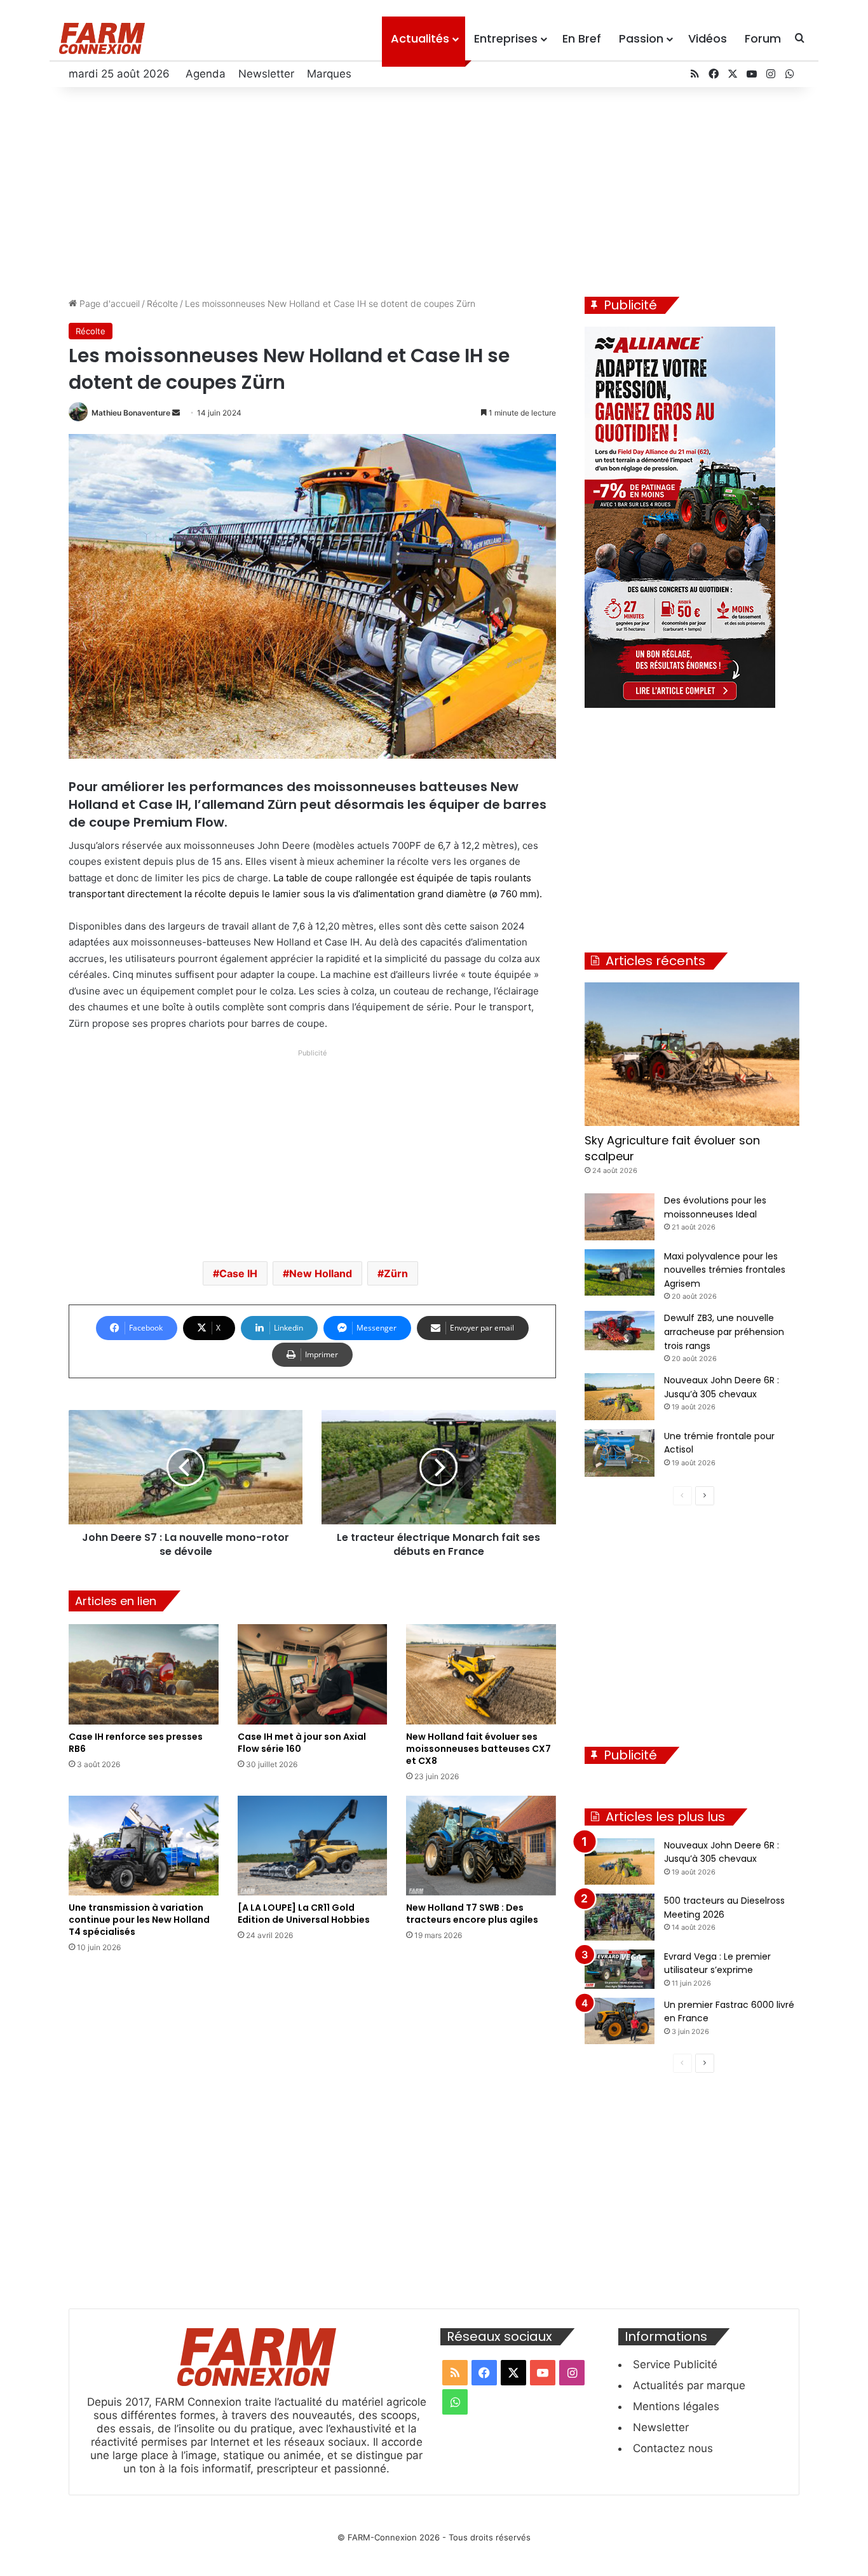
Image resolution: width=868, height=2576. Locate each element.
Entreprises (506, 38)
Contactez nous (673, 2448)
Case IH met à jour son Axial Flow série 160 (302, 1743)
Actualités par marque (689, 2385)
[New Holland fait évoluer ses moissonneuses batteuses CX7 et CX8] (481, 1674)
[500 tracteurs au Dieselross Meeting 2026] (620, 1917)
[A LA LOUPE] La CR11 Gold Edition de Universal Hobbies (304, 1914)
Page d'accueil (108, 303)
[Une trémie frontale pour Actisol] (620, 1453)
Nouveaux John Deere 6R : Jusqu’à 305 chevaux (722, 1852)
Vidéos (708, 38)
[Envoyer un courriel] (176, 413)
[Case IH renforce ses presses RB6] (144, 1674)
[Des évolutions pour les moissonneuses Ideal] (620, 1217)
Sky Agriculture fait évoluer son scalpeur (672, 1148)
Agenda (206, 74)
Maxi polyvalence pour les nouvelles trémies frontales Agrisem (725, 1270)
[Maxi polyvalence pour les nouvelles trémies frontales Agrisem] (620, 1273)
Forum (763, 38)
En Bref (582, 38)
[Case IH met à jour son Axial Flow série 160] (313, 1674)
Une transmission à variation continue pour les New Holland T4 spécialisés (139, 1920)
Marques (329, 74)
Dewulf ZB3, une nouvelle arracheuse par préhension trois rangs (724, 1332)
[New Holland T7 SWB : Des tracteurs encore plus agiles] (481, 1846)
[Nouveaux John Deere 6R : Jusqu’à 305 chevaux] (620, 1397)
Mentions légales (676, 2406)
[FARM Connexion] (102, 38)
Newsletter (266, 74)
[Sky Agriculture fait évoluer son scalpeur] (692, 1054)
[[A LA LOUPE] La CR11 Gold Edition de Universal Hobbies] (313, 1846)
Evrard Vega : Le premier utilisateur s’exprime (717, 1963)
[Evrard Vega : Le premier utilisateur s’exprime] (620, 1969)
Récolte (162, 303)
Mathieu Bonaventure (131, 413)
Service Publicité (675, 2364)
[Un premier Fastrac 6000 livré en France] (620, 2021)
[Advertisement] (434, 189)
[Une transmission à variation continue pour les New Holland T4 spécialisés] (144, 1846)
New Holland (321, 1273)
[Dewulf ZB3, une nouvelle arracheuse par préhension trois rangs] (620, 1331)
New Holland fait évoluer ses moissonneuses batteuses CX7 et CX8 (478, 1749)
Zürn (396, 1273)
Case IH (238, 1273)
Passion (641, 38)
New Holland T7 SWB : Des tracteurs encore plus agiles (472, 1914)
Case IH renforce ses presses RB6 (136, 1743)
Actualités (420, 38)
